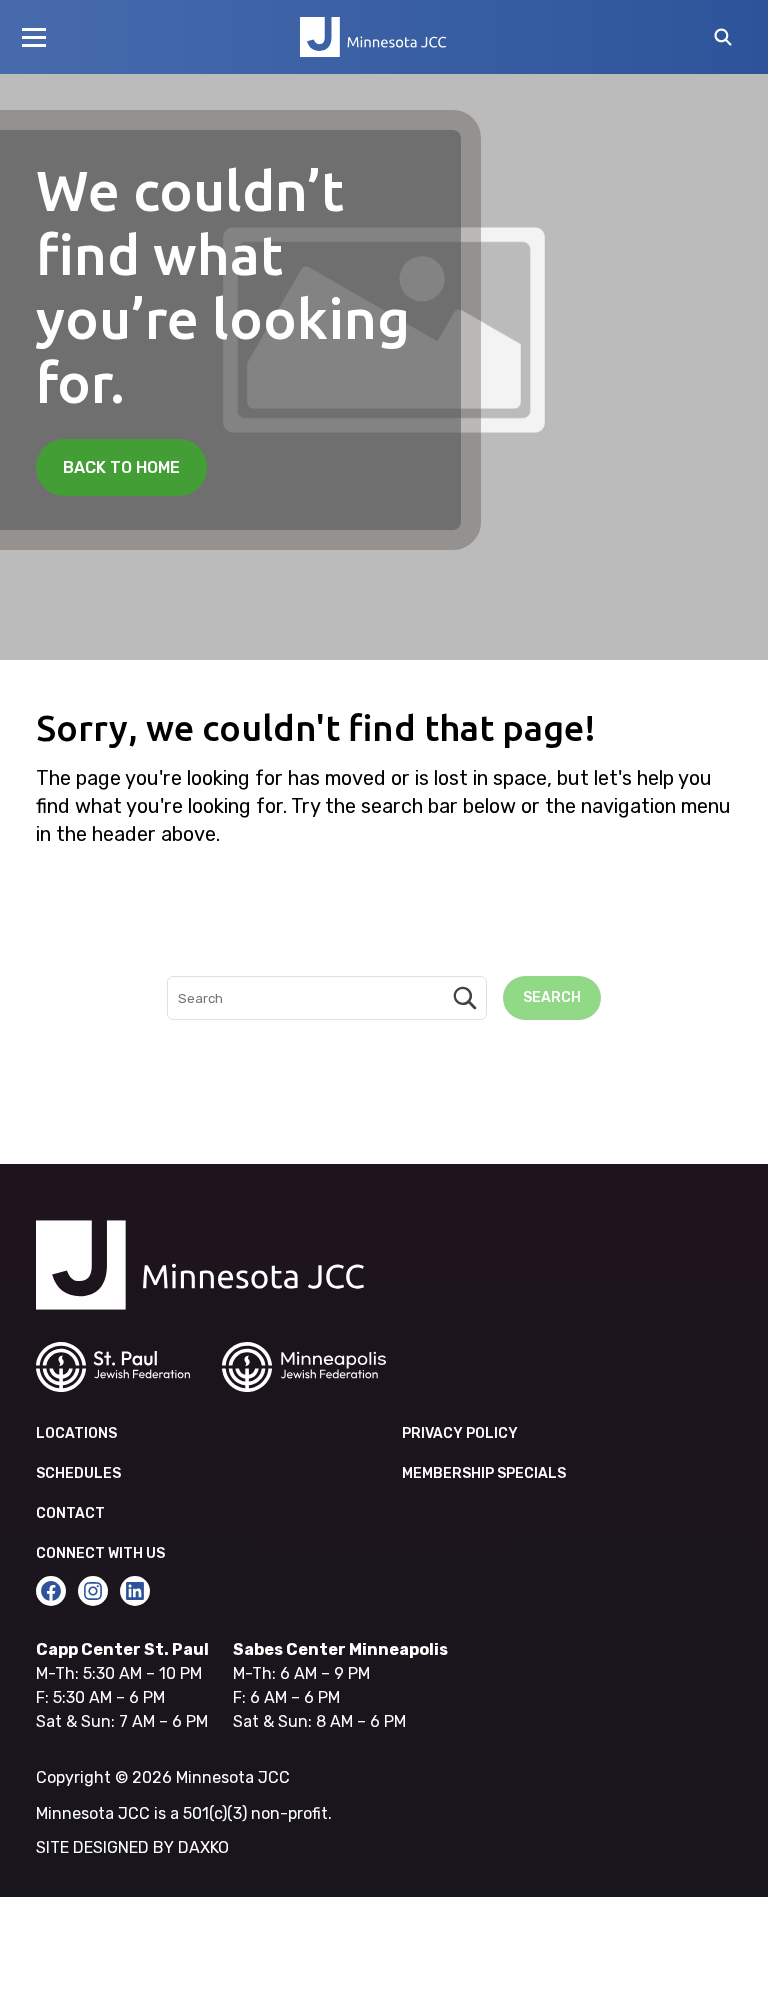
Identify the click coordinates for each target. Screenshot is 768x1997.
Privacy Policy (460, 1433)
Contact (70, 1513)
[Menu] (34, 37)
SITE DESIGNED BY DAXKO (132, 1847)
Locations (76, 1433)
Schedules (78, 1473)
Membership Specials (484, 1473)
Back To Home (121, 467)
